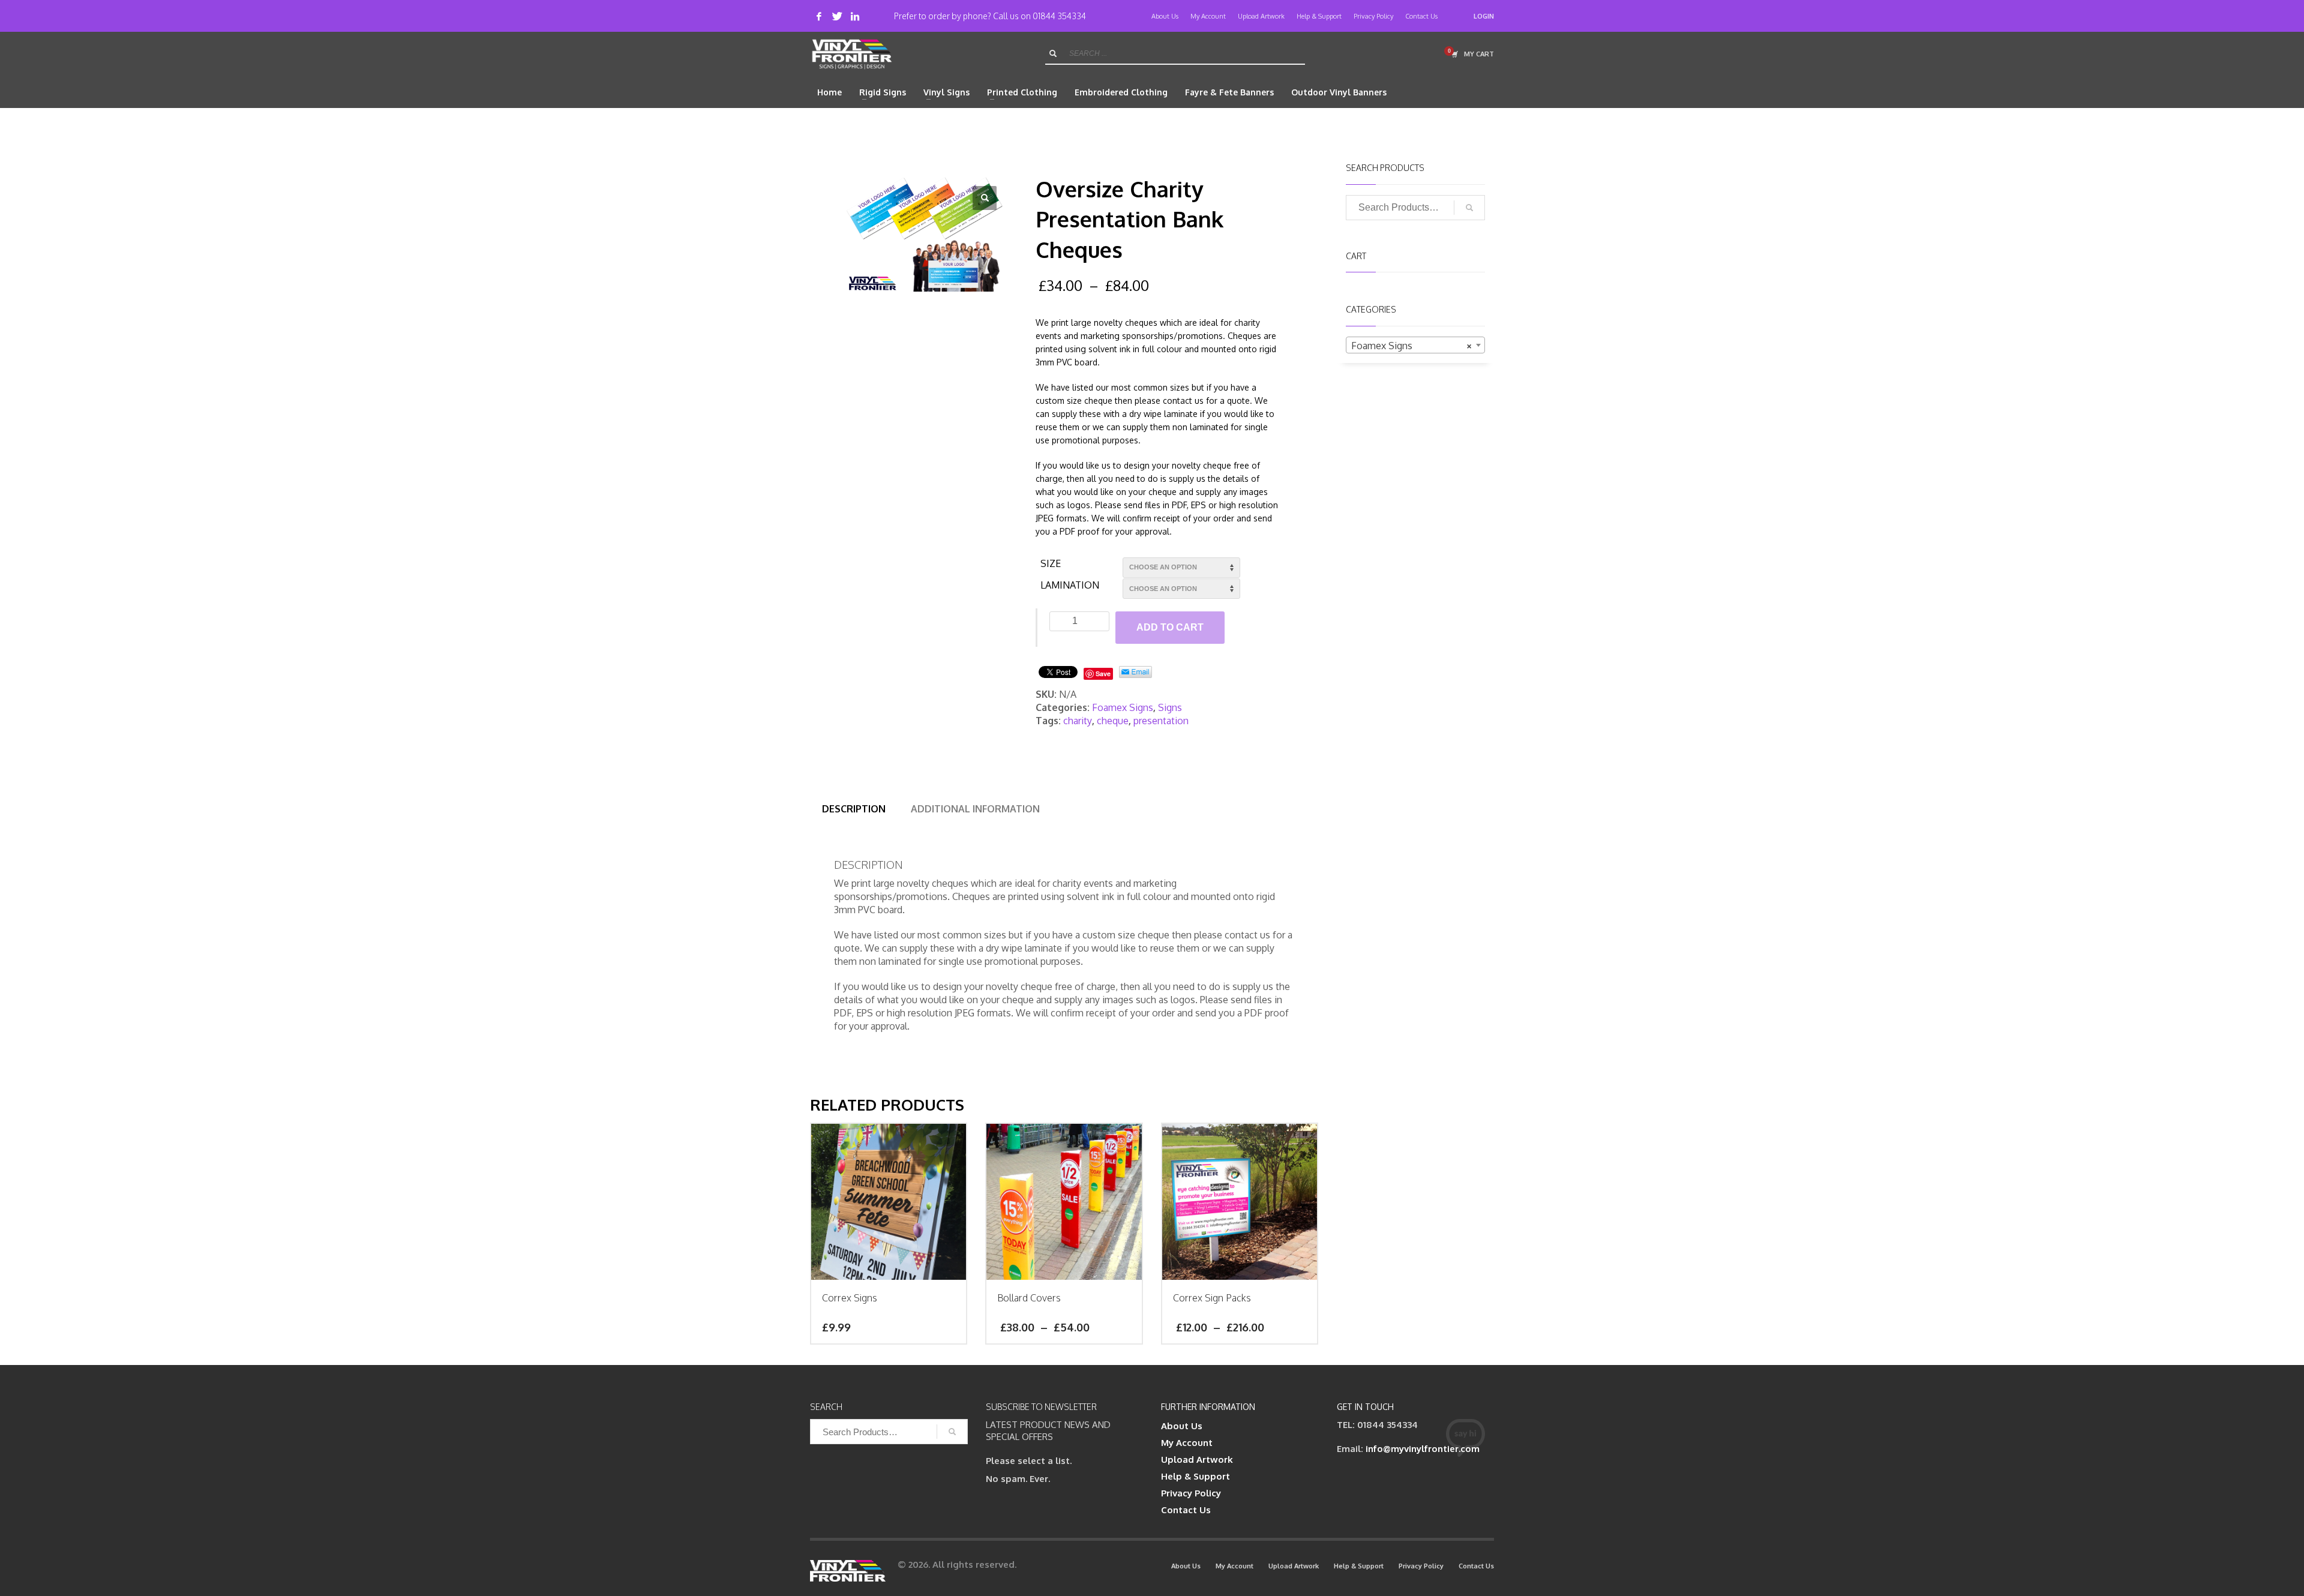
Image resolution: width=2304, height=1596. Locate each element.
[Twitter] (837, 16)
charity (1078, 721)
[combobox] (1416, 345)
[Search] (1469, 208)
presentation (1161, 721)
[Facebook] (819, 16)
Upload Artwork (1261, 16)
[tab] (854, 809)
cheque (1113, 721)
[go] (1053, 53)
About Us (1165, 16)
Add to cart (1170, 627)
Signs (1170, 707)
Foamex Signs (1123, 707)
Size (1051, 563)
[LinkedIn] (855, 16)
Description (854, 809)
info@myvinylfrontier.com (1423, 1449)
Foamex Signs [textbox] (1412, 346)
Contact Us (1421, 16)
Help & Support (1319, 16)
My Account (1208, 16)
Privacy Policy (1373, 16)
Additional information (975, 809)
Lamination (1070, 585)
